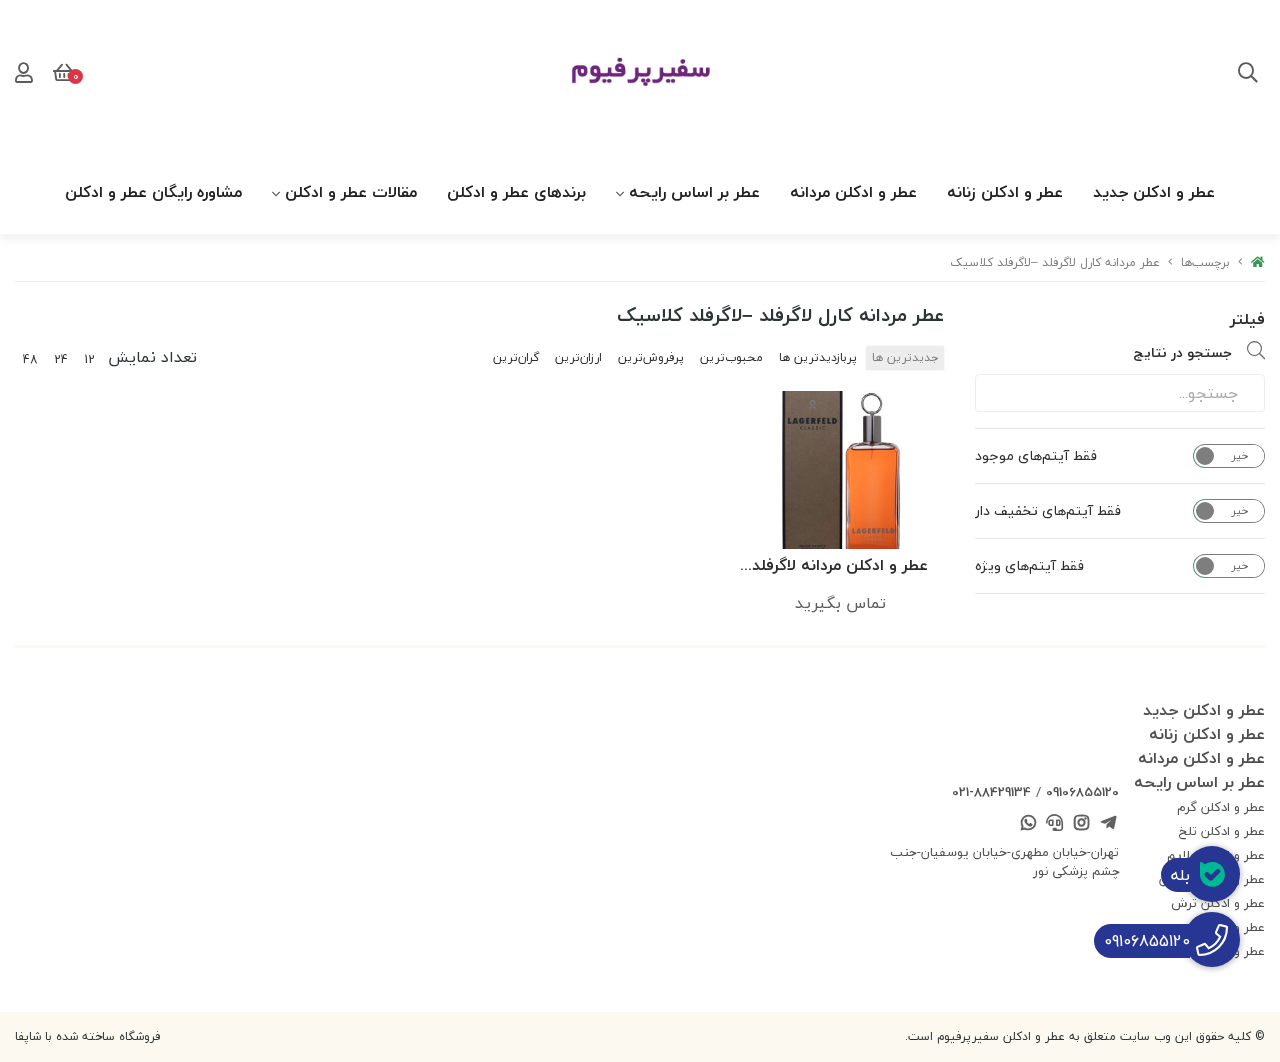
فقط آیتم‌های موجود (1036, 456)
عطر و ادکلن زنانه (1005, 192)
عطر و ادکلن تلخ (1222, 831)
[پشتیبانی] (1055, 825)
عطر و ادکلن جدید (1154, 192)
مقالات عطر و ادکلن (351, 192)
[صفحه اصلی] (1258, 262)
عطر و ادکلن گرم (1221, 807)
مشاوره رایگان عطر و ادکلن (153, 192)
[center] (1248, 75)
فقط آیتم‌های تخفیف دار (1048, 511)
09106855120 (1082, 792)
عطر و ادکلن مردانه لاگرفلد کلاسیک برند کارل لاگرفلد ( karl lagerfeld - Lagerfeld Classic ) (840, 566)
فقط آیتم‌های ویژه (1029, 566)
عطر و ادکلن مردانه (853, 192)
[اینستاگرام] (1082, 825)
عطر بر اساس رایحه (694, 192)
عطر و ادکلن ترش (1218, 903)
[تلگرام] (1108, 825)
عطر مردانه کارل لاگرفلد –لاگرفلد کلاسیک (1055, 262)
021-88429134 (991, 792)
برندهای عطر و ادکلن (516, 192)
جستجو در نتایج (1182, 352)
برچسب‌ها (1205, 262)
